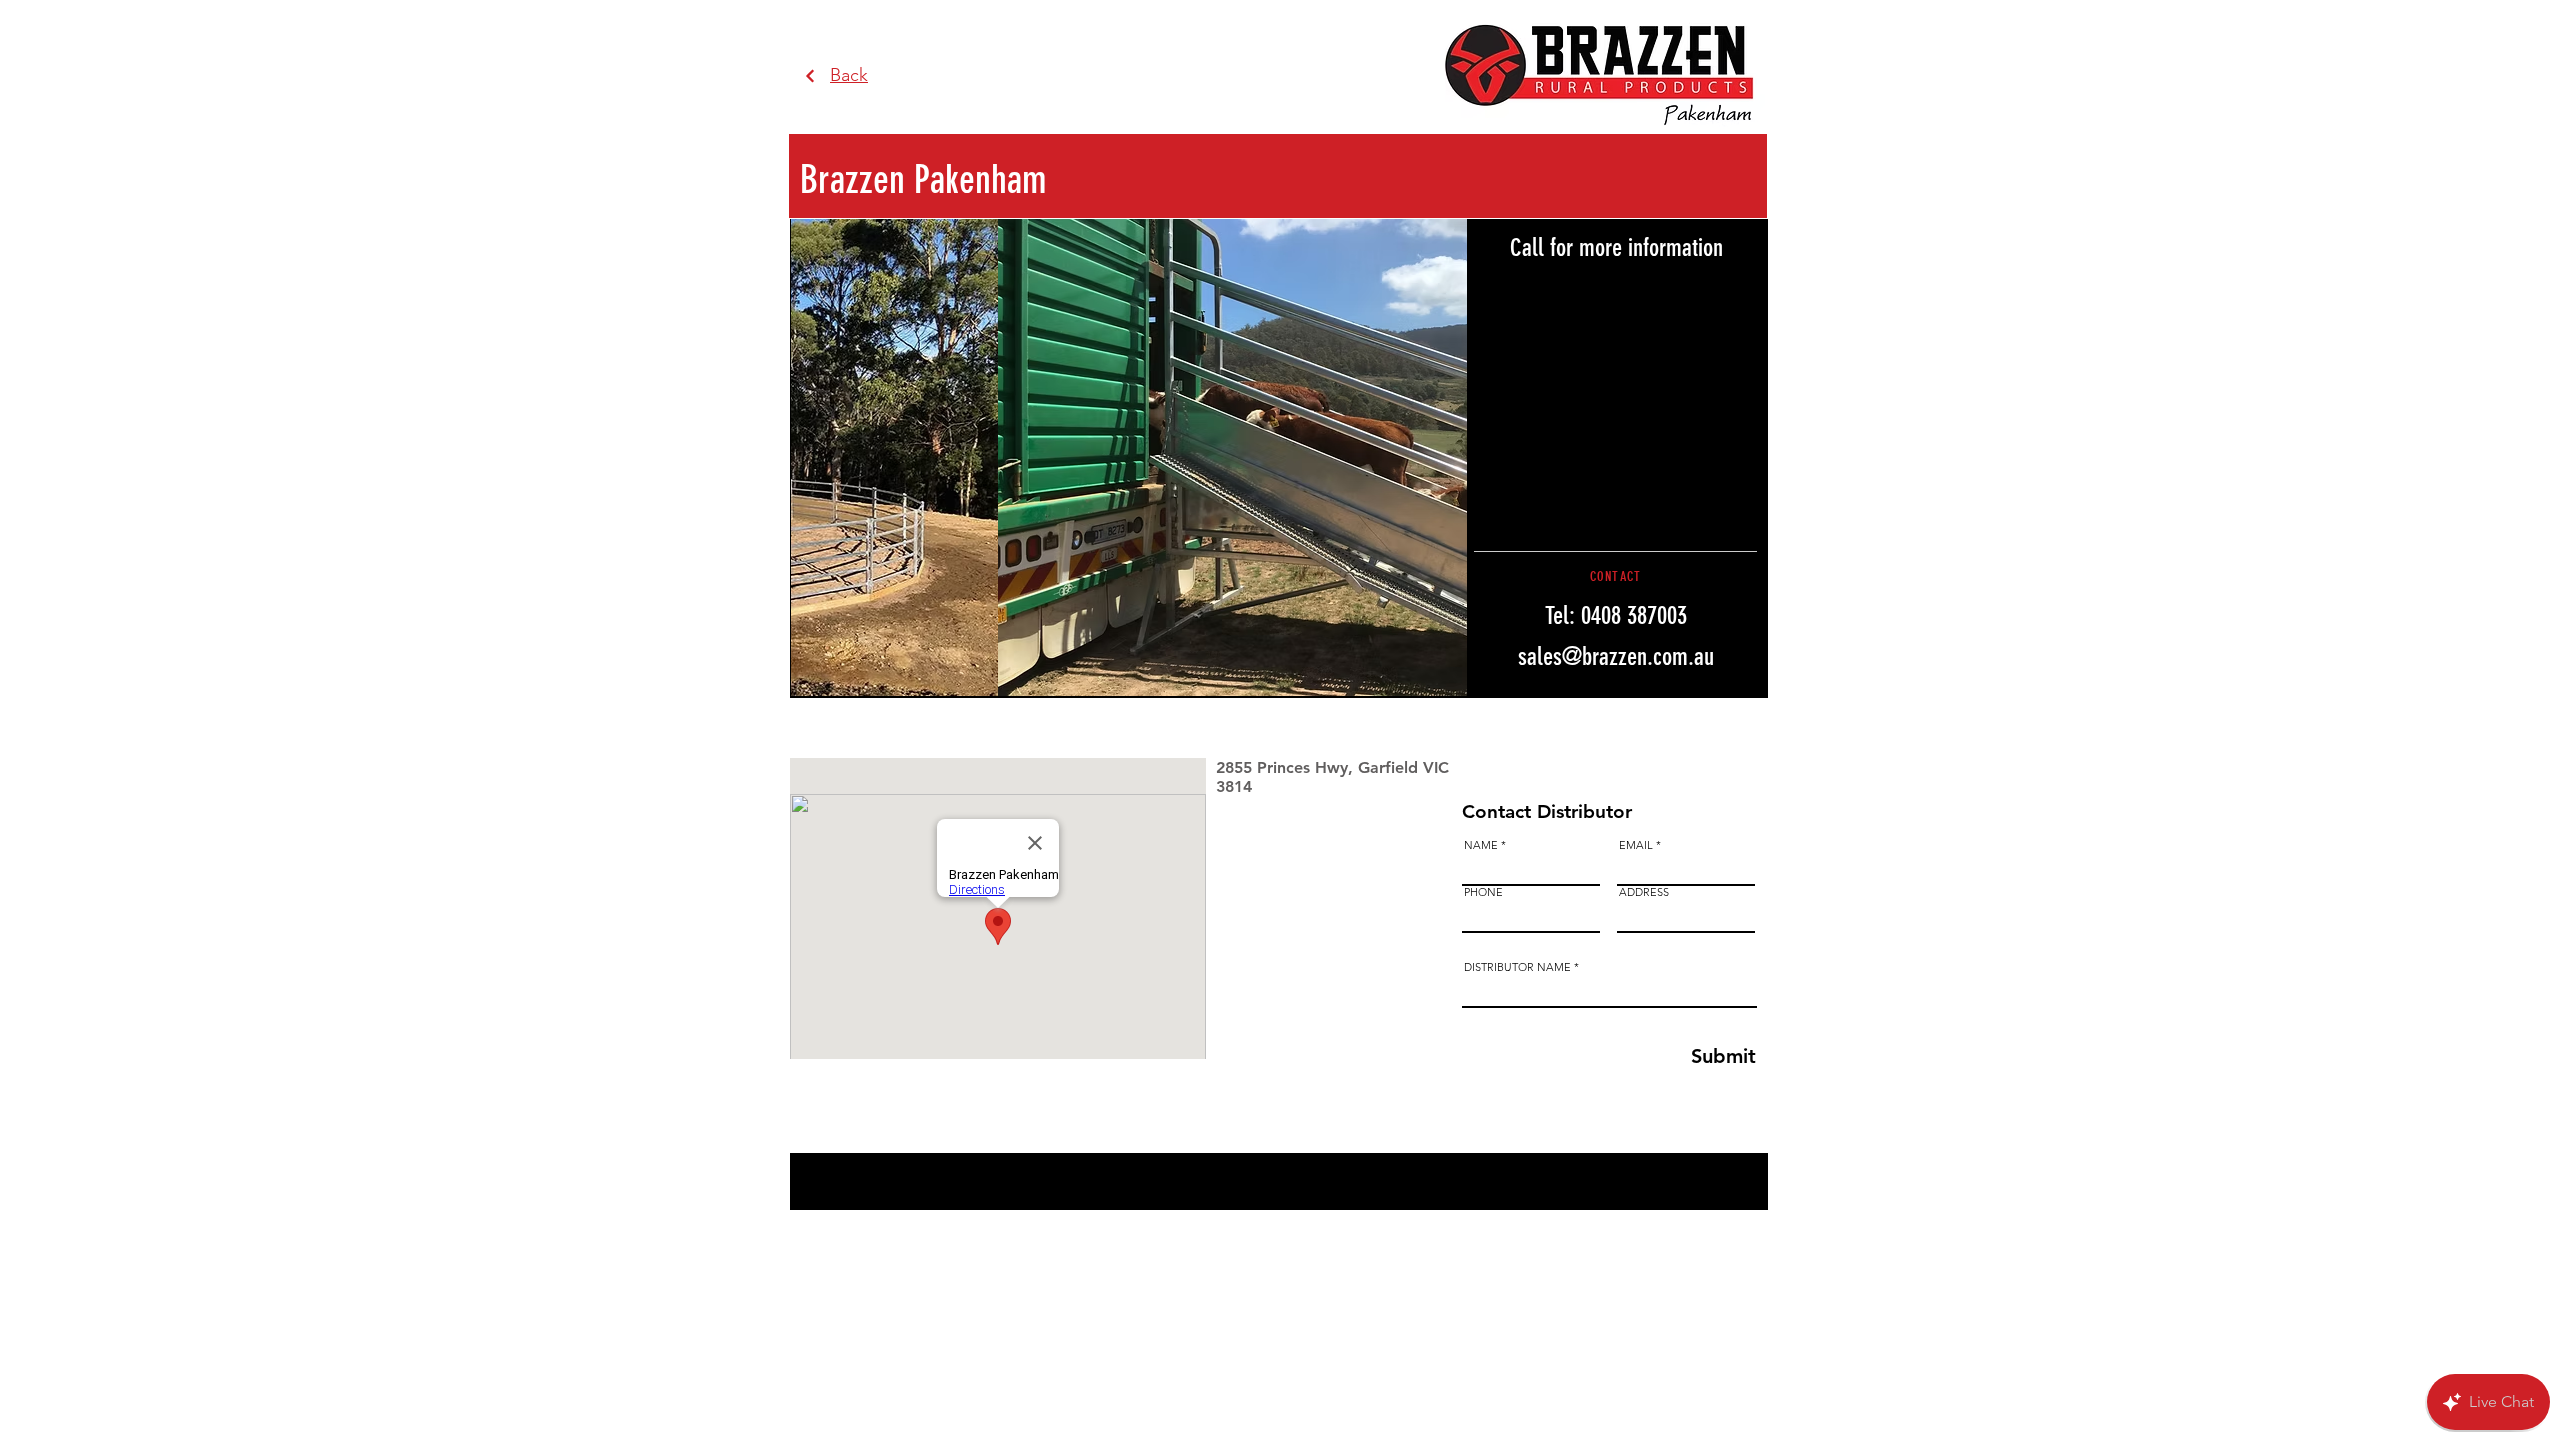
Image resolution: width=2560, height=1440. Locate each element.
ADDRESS (1644, 892)
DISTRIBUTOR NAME (1517, 967)
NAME (1481, 845)
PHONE (1483, 892)
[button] (1129, 457)
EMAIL (1636, 845)
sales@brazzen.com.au (1616, 656)
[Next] (810, 76)
